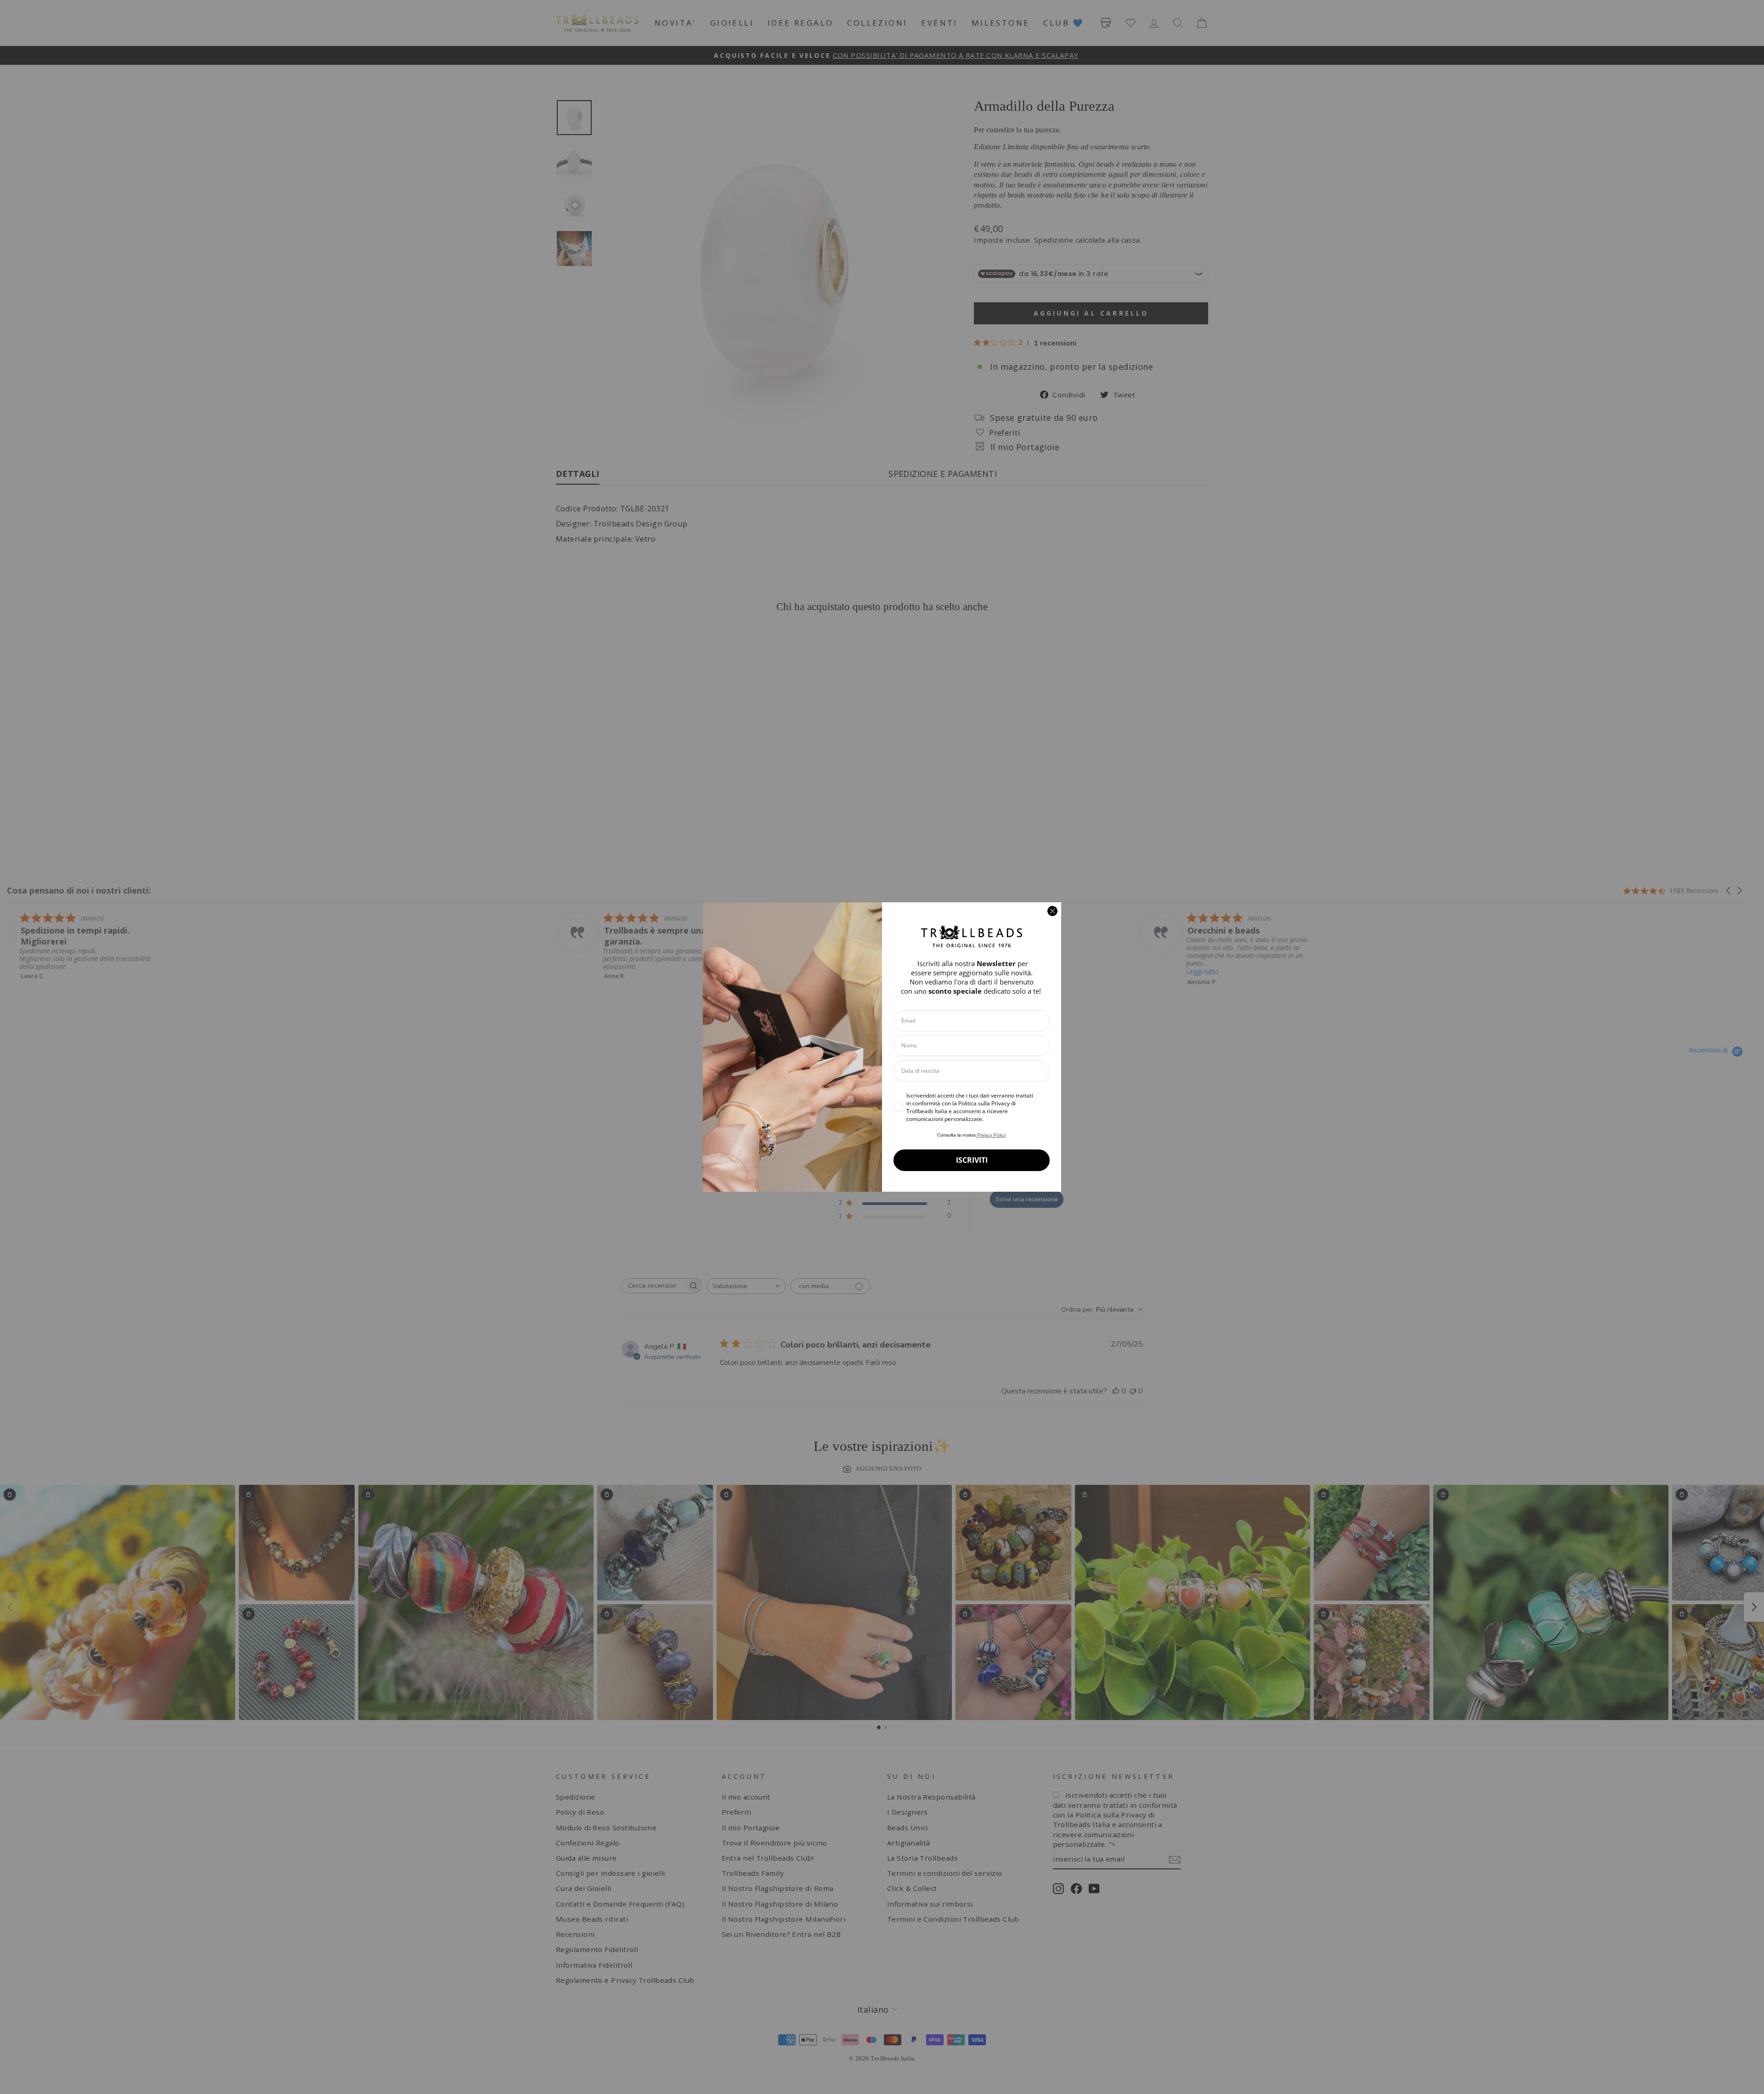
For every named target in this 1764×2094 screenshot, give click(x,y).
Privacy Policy (991, 1135)
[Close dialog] (1052, 911)
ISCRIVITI (972, 1160)
